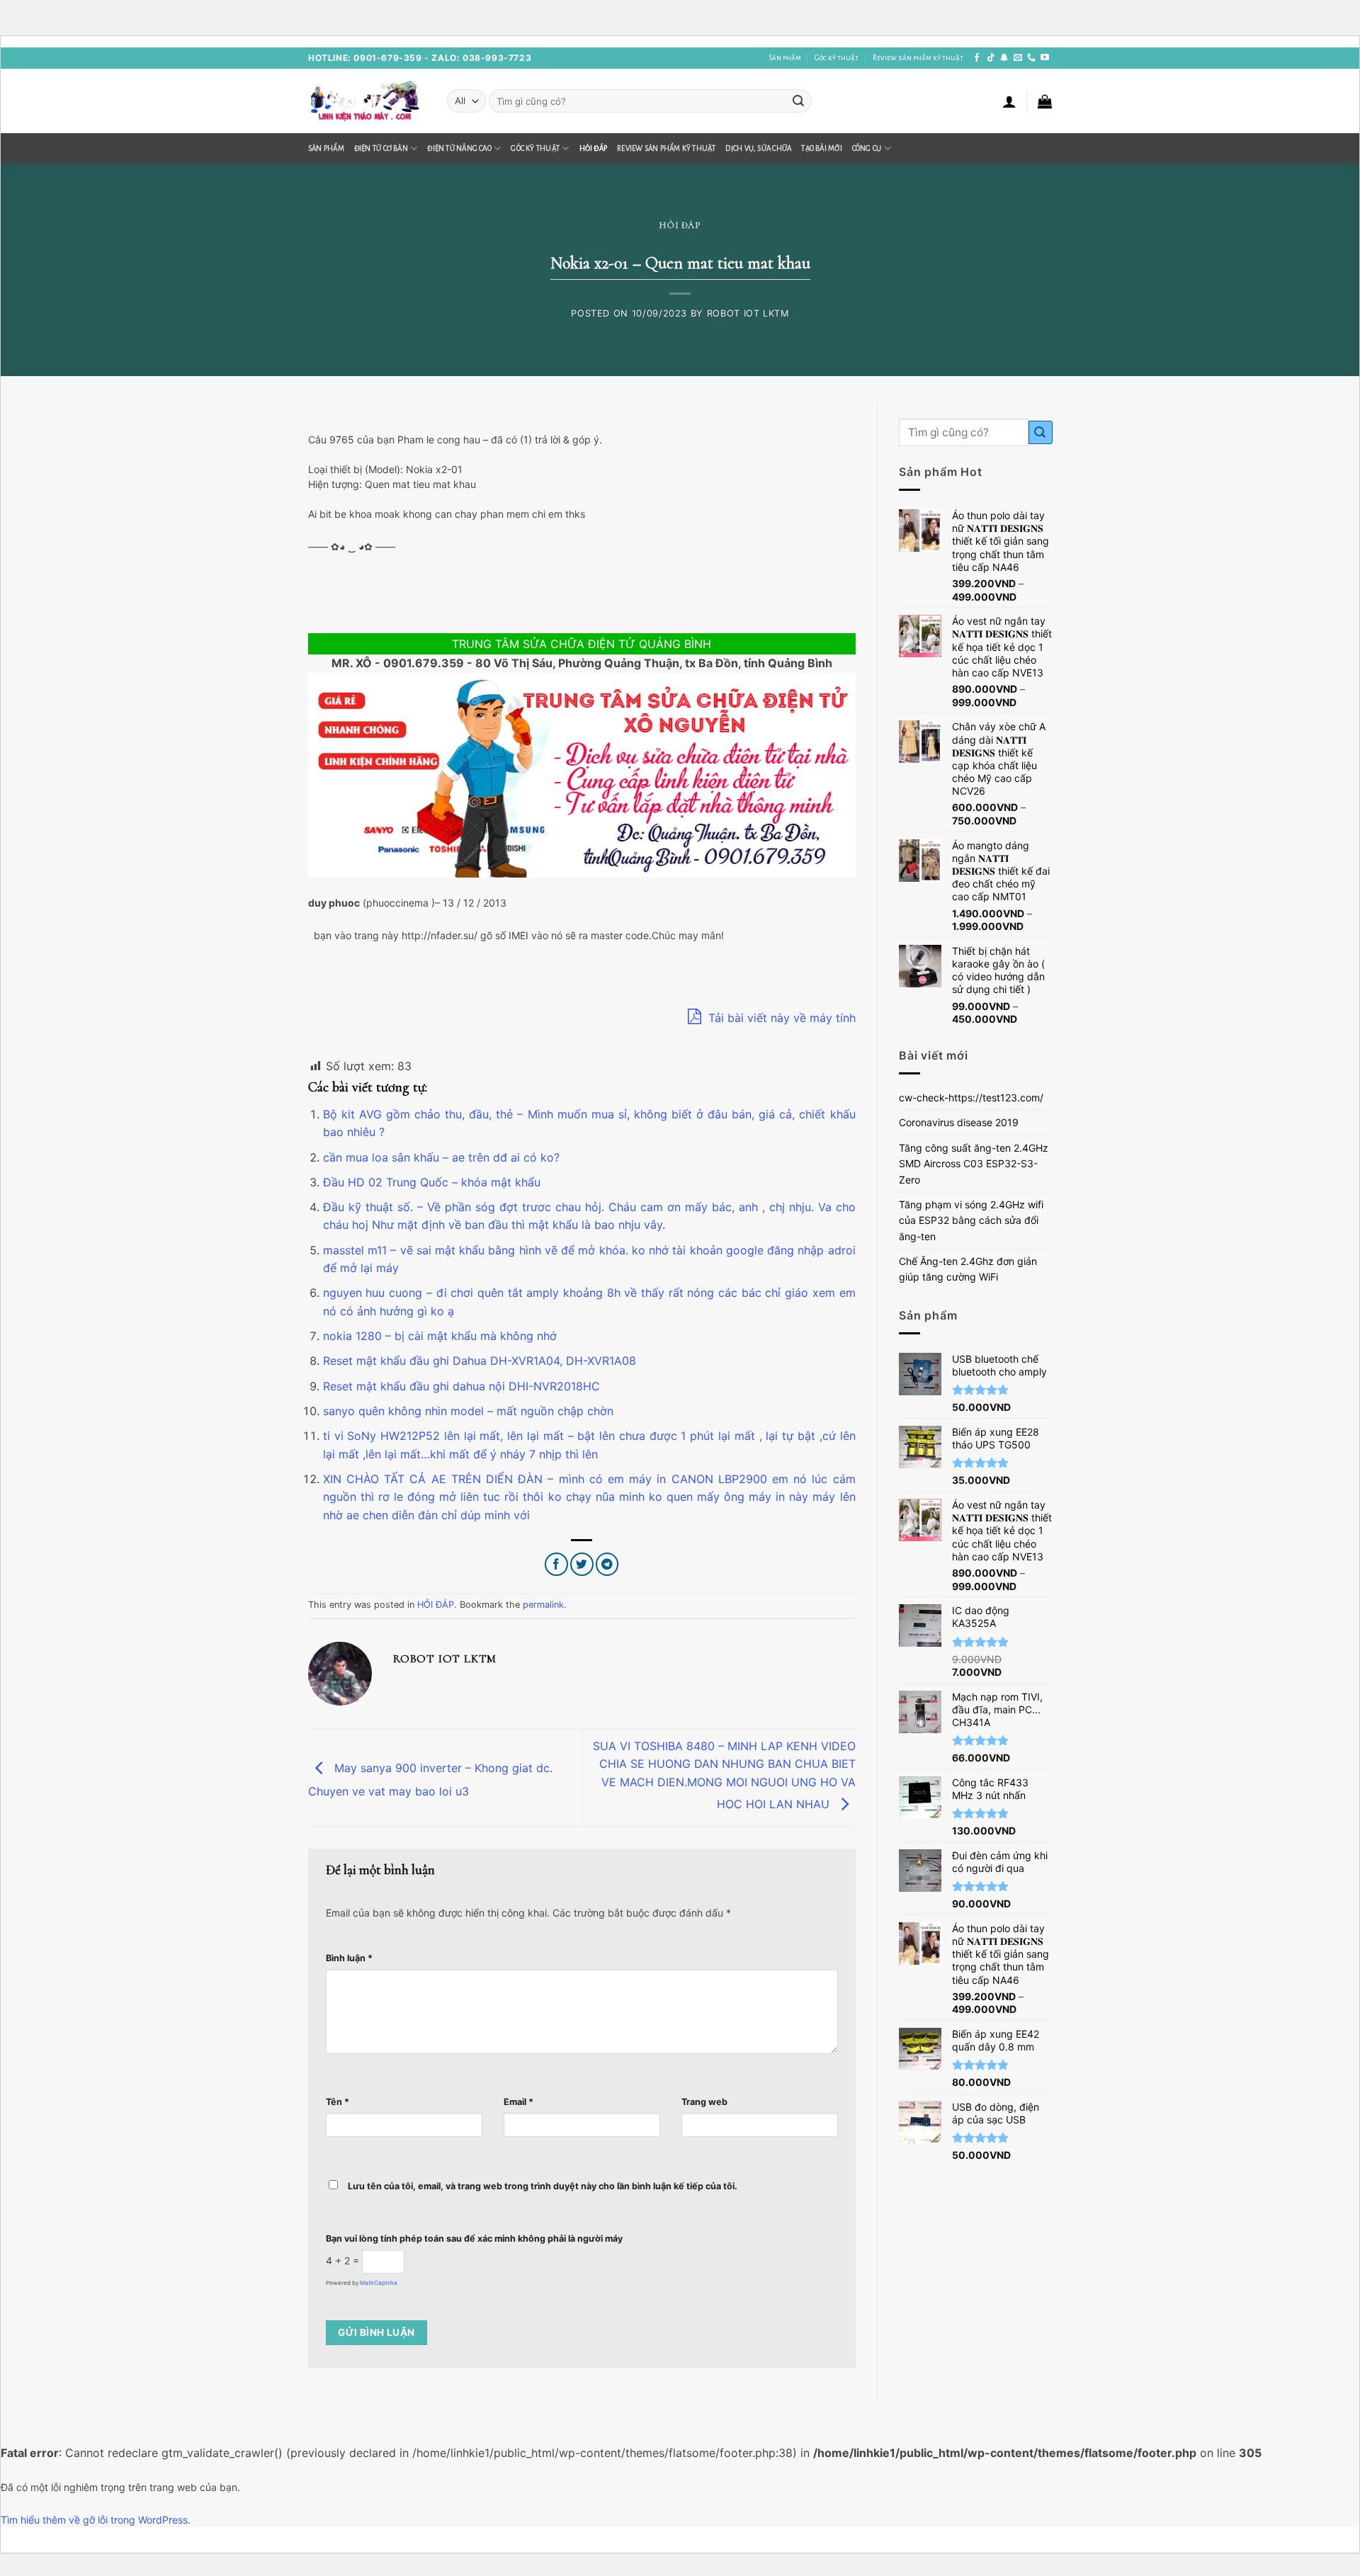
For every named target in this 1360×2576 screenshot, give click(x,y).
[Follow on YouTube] (1045, 58)
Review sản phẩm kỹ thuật (918, 58)
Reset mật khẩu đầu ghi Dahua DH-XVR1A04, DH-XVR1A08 (480, 1361)
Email (518, 2102)
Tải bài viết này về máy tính (780, 1018)
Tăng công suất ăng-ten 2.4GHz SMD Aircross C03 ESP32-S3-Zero (974, 1164)
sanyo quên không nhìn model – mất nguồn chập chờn (468, 1411)
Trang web (704, 2102)
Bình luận (349, 1958)
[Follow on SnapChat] (1004, 58)
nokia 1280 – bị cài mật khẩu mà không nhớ (440, 1336)
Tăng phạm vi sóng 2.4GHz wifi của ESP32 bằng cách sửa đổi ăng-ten (971, 1220)
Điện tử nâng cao (459, 148)
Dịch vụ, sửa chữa (758, 148)
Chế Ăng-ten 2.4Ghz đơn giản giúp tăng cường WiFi (968, 1269)
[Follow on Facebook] (977, 58)
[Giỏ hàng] (1045, 101)
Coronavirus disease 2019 (959, 1122)
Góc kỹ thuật (837, 58)
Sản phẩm (785, 58)
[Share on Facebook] (556, 1564)
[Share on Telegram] (607, 1564)
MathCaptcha (379, 2283)
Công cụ (867, 148)
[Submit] (798, 101)
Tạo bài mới (821, 148)
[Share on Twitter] (582, 1564)
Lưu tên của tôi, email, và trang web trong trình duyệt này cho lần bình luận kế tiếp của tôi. (543, 2186)
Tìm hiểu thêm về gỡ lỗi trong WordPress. (96, 2520)
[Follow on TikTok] (991, 58)
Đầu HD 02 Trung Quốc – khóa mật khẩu (432, 1182)
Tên (338, 2102)
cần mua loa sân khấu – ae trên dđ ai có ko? (441, 1157)
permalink (543, 1605)
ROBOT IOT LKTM (748, 313)
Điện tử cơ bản (381, 148)
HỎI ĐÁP (594, 148)
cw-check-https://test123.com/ (971, 1097)
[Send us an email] (1018, 58)
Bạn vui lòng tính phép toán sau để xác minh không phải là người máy (474, 2239)
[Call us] (1031, 58)
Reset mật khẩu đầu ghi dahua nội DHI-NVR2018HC (461, 1386)
